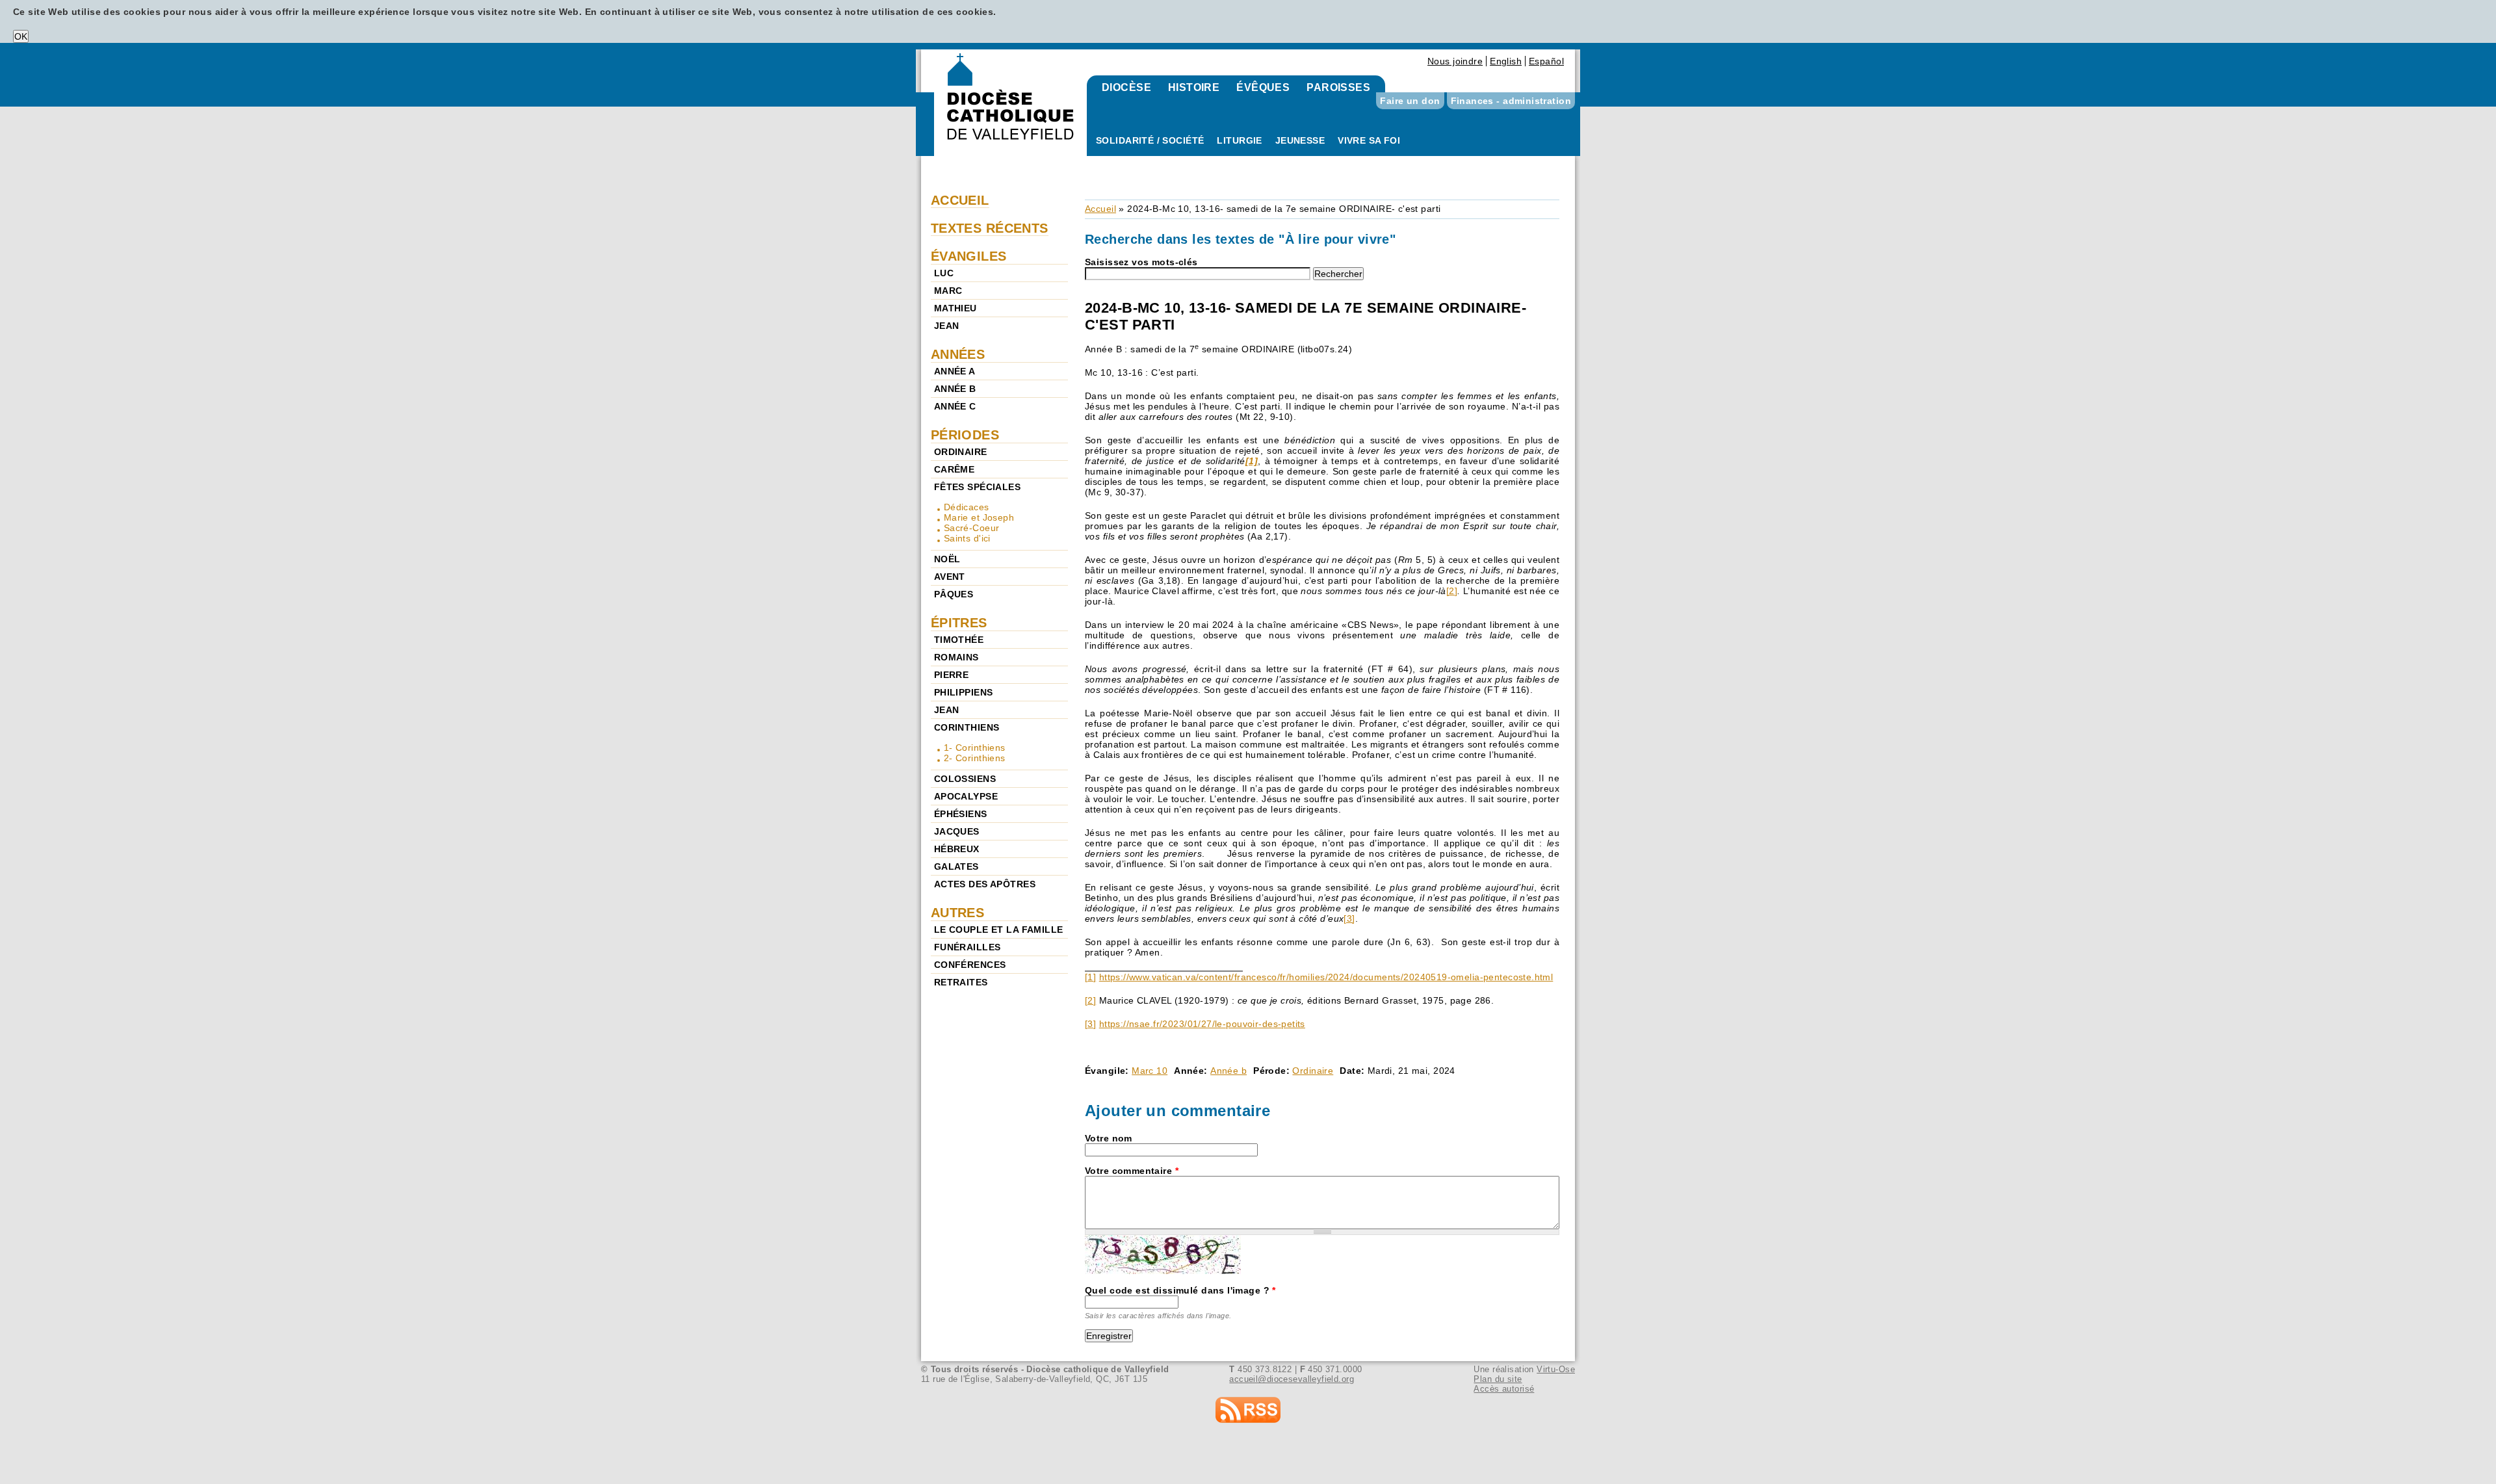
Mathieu (955, 308)
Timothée (959, 640)
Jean (947, 326)
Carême (955, 469)
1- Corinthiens (975, 748)
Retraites (961, 982)
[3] (1349, 918)
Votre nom (1109, 1138)
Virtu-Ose (1556, 1369)
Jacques (957, 831)
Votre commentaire (1132, 1171)
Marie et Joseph (979, 517)
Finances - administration (1511, 101)
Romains (956, 657)
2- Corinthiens (975, 758)
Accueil (1100, 209)
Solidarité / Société (1150, 140)
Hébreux (957, 849)
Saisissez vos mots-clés (1141, 262)
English (1506, 61)
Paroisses (1338, 87)
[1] (1090, 977)
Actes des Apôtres (985, 884)
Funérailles (968, 947)
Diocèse (1126, 87)
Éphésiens (961, 814)
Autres (958, 913)
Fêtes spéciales (977, 487)
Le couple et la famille (999, 930)
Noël (947, 559)
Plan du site (1498, 1379)
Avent (950, 577)
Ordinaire (1313, 1071)
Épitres (959, 623)
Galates (956, 866)
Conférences (970, 965)
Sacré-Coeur (972, 528)
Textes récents (990, 228)
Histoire (1194, 87)
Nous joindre (1455, 61)
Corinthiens (967, 727)
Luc (944, 273)
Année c (955, 406)
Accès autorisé (1504, 1389)
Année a (955, 371)
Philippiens (964, 692)
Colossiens (965, 779)
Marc (948, 291)
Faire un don (1410, 101)
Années (958, 354)
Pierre (952, 675)
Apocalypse (966, 796)
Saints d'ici (967, 538)
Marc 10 (1150, 1071)
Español (1546, 61)
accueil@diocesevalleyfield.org (1292, 1379)
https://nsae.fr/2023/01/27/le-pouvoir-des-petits (1202, 1024)
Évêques (1263, 87)
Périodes (965, 435)
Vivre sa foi (1369, 140)
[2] (1452, 591)
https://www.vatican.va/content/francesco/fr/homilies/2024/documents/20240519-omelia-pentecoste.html (1326, 977)
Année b (1228, 1071)
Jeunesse (1300, 140)
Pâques (954, 594)
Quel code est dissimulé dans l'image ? (1180, 1290)
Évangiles (969, 256)
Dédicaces (967, 507)
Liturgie (1239, 140)
